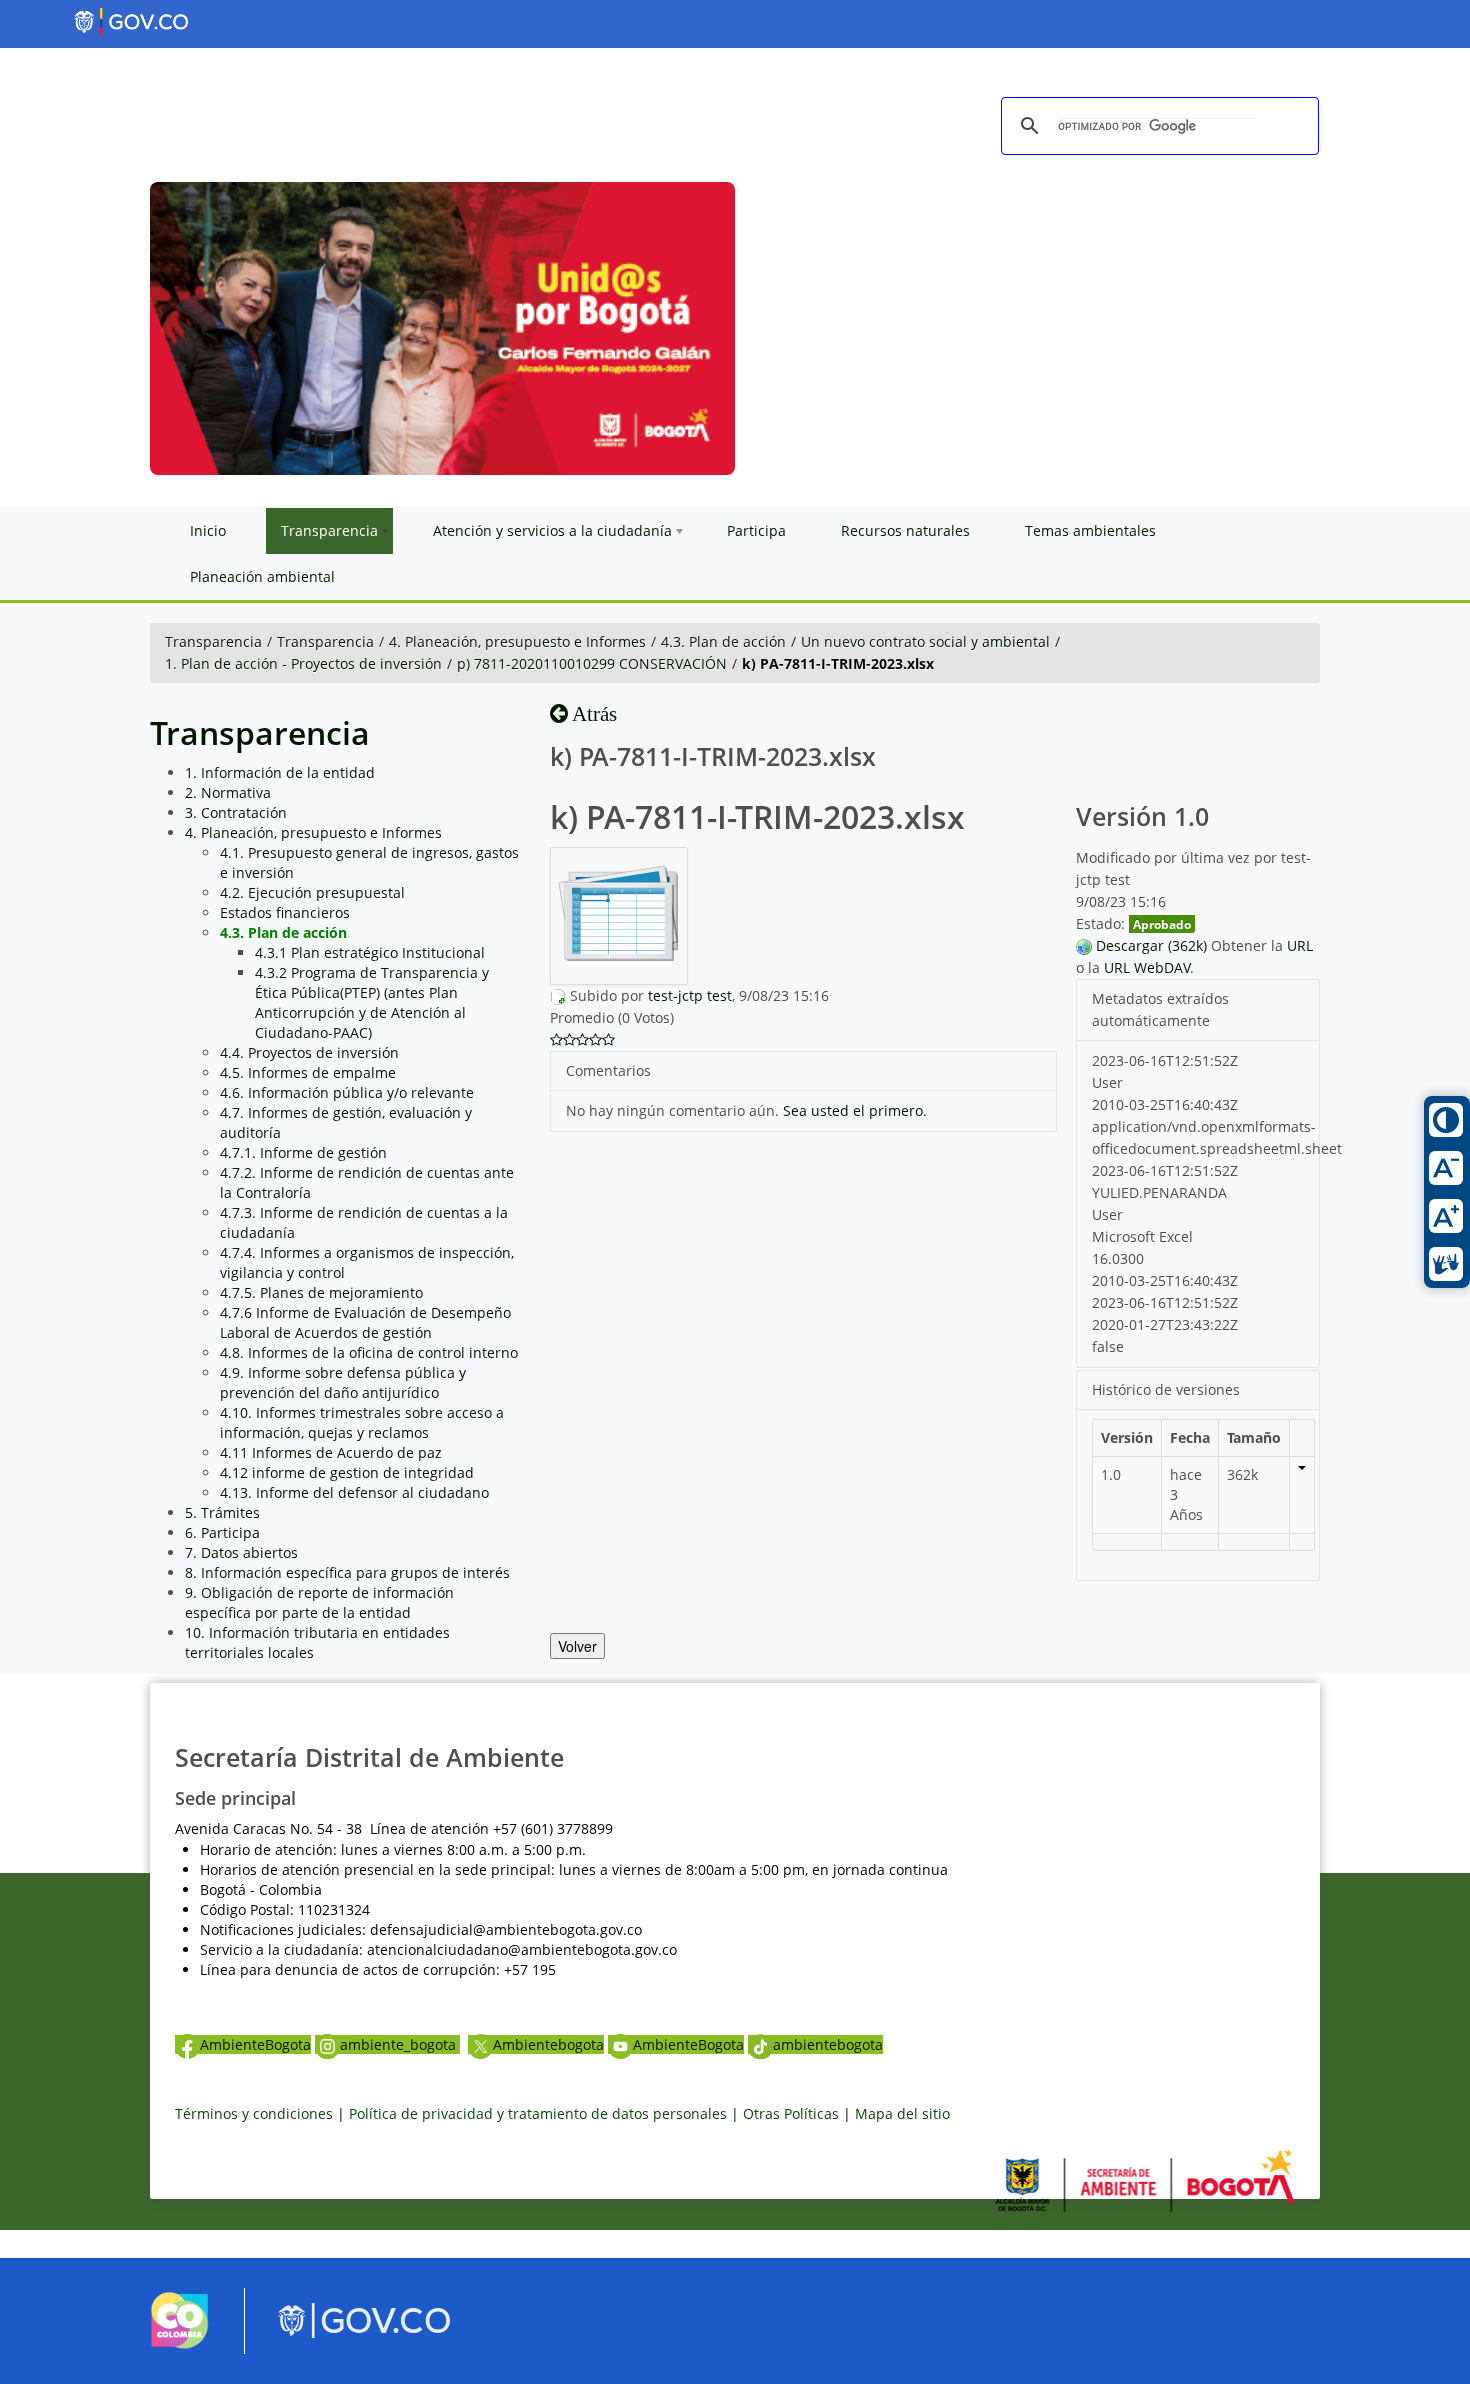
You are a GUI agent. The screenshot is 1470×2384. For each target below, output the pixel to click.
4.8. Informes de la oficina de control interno (369, 1352)
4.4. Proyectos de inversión (309, 1052)
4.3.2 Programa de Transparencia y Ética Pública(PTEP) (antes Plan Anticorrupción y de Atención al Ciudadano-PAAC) (372, 1002)
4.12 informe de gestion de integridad (347, 1472)
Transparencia (213, 641)
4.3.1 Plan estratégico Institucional (370, 952)
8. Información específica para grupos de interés (347, 1572)
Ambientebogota (548, 2044)
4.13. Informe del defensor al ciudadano (354, 1492)
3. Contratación (236, 812)
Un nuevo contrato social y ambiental (925, 641)
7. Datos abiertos (241, 1552)
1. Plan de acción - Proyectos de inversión (303, 663)
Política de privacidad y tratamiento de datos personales (538, 2113)
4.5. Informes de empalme (308, 1072)
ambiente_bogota (400, 2044)
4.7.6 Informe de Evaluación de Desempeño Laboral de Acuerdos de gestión (365, 1322)
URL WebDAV (1147, 967)
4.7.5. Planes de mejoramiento (321, 1292)
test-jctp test (690, 995)
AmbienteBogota (255, 2044)
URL (1300, 945)
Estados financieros (285, 912)
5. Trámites (222, 1512)
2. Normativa (228, 792)
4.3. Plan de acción (723, 641)
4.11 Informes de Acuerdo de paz (331, 1452)
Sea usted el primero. (855, 1110)
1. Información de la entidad (280, 772)
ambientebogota (828, 2044)
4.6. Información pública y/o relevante (347, 1092)
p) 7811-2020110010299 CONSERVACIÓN (592, 663)
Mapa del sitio (902, 2113)
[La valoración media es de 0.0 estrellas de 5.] (556, 1040)
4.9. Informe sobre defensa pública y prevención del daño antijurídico (343, 1382)
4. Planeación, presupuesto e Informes (517, 641)
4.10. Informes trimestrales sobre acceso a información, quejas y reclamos (362, 1422)
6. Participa (222, 1532)
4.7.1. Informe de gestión (303, 1152)
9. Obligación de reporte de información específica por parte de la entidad (319, 1602)
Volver (577, 1646)
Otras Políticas (791, 2113)
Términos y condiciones (254, 2113)
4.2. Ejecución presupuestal (312, 892)
